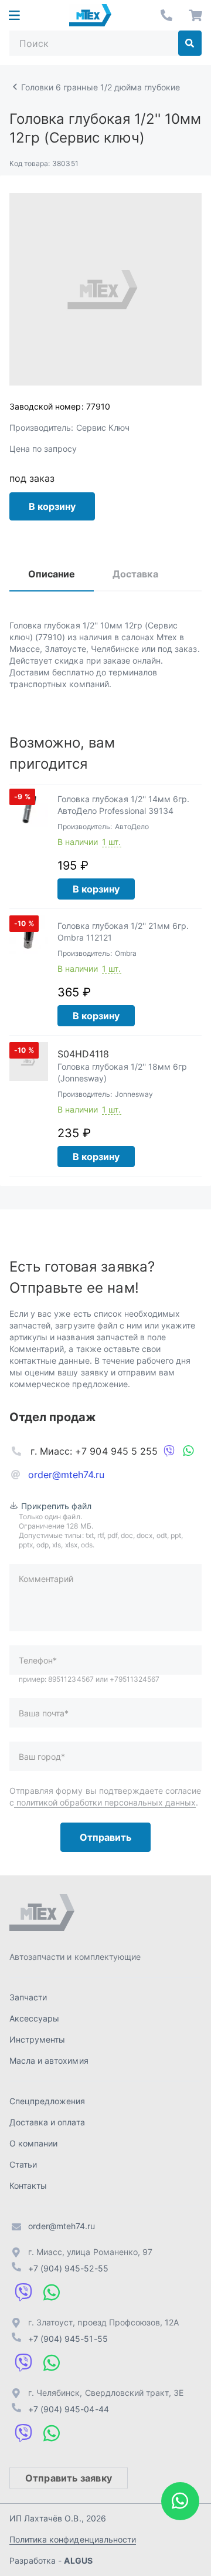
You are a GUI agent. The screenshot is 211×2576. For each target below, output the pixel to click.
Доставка (135, 574)
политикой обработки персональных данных (105, 1802)
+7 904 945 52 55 (166, 15)
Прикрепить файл (57, 1506)
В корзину (52, 506)
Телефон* (38, 1660)
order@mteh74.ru (67, 1475)
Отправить (105, 1837)
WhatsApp (188, 1451)
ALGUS (78, 2560)
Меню (14, 15)
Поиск (190, 43)
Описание (52, 574)
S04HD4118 (83, 1054)
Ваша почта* (44, 1713)
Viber (169, 1451)
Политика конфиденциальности (73, 2539)
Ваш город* (42, 1757)
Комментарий (46, 1579)
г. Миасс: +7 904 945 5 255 (94, 1451)
